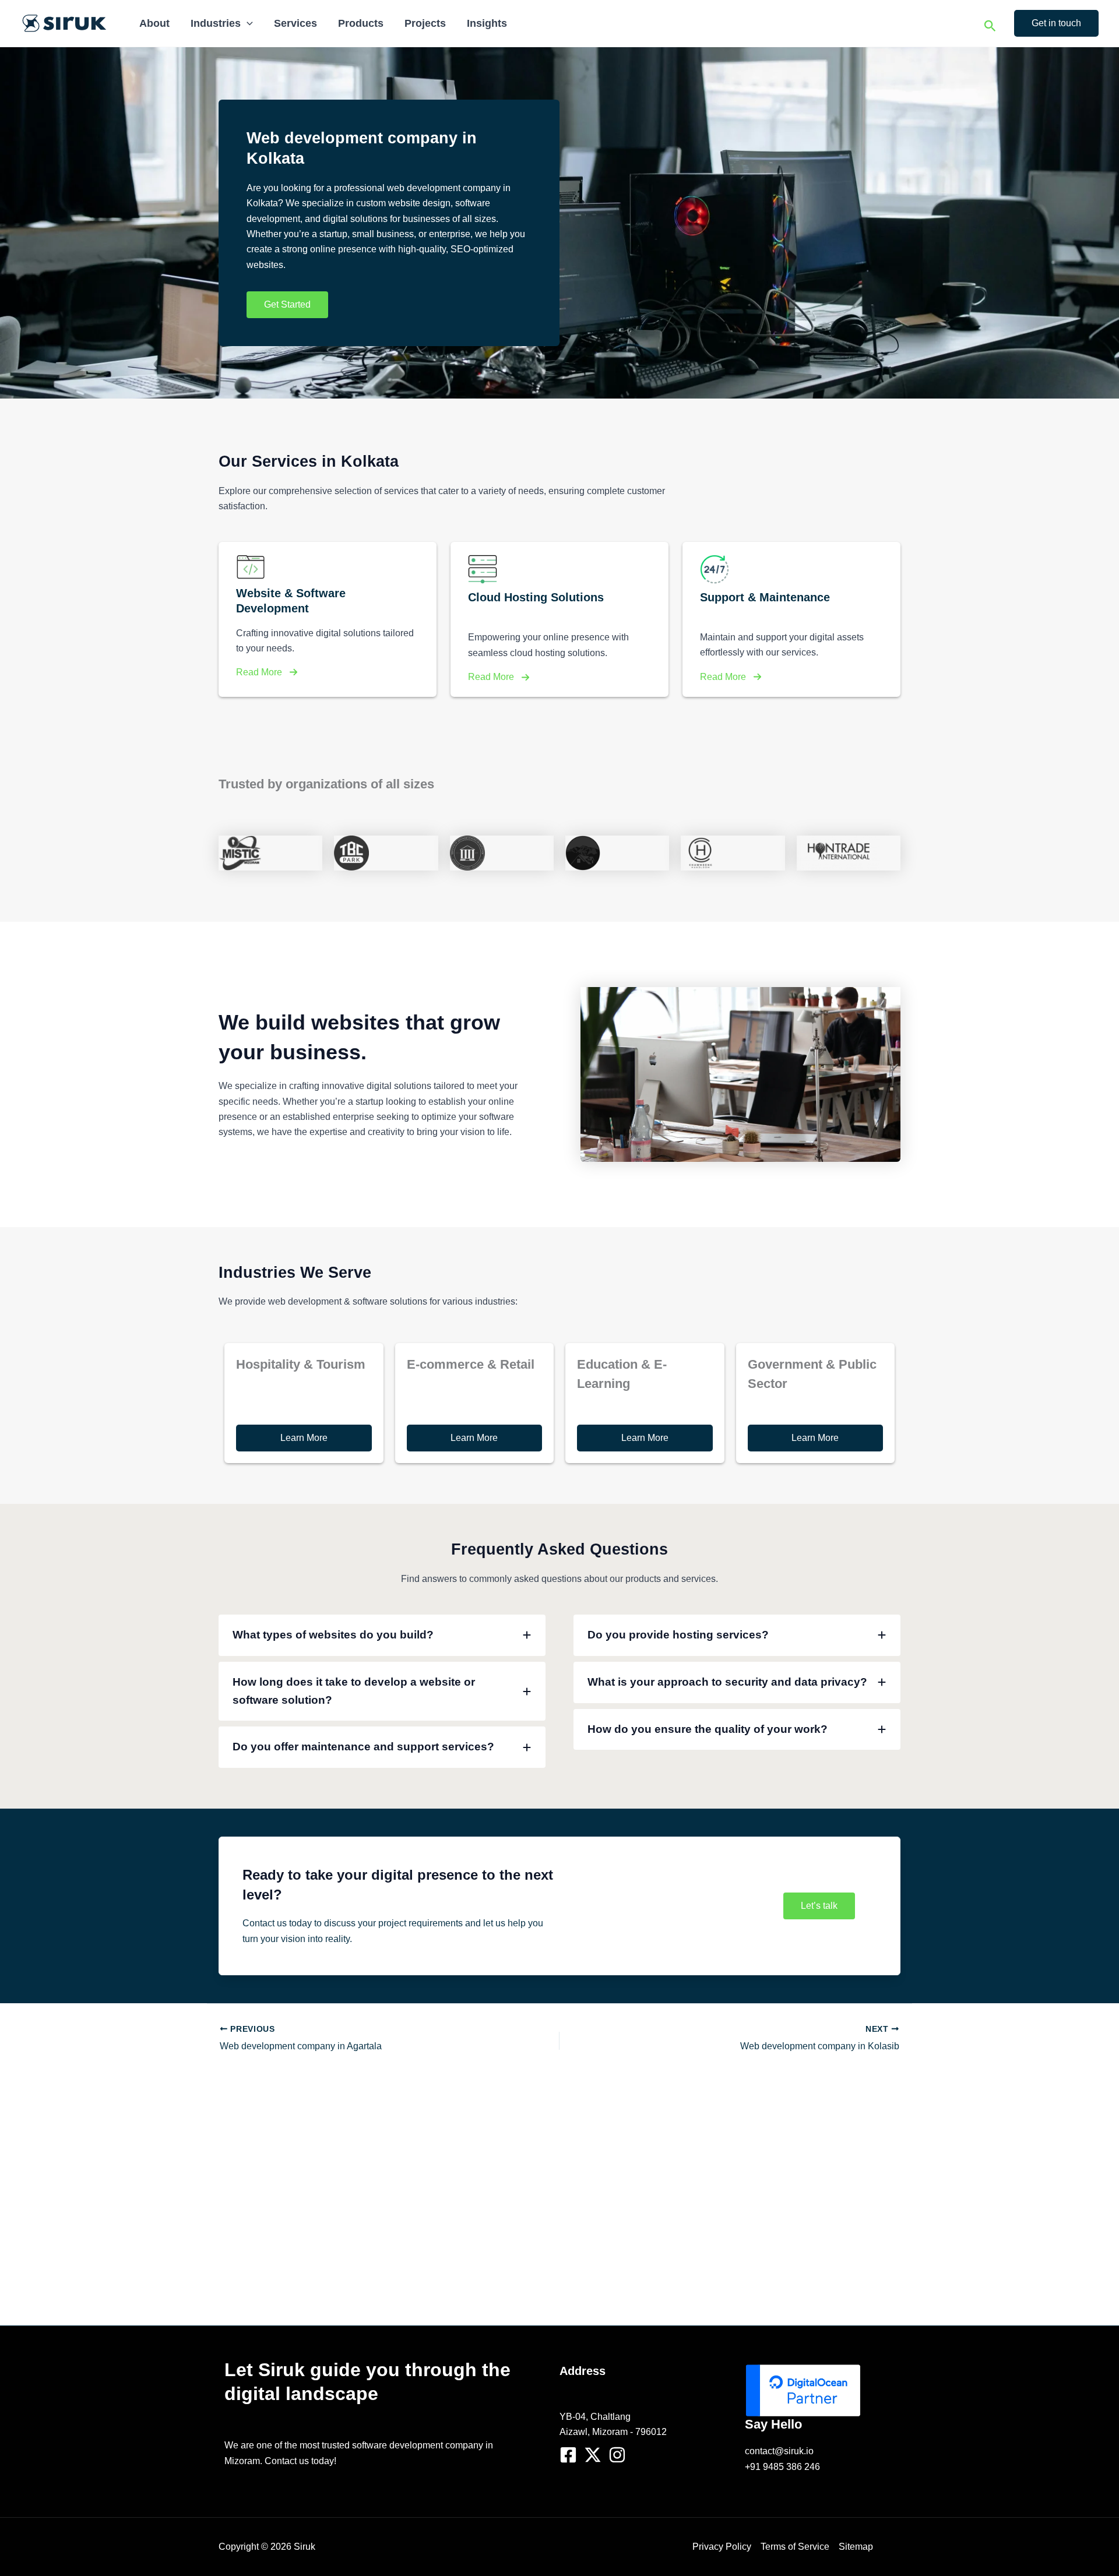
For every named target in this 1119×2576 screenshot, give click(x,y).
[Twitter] (593, 2455)
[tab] (382, 1635)
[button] (247, 23)
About (154, 23)
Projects (425, 23)
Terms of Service (795, 2547)
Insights (487, 23)
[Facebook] (568, 2455)
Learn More (304, 1438)
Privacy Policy (722, 2547)
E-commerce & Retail (471, 1364)
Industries (216, 23)
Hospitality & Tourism (301, 1364)
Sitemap (856, 2547)
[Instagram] (617, 2455)
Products (361, 23)
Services (295, 23)
